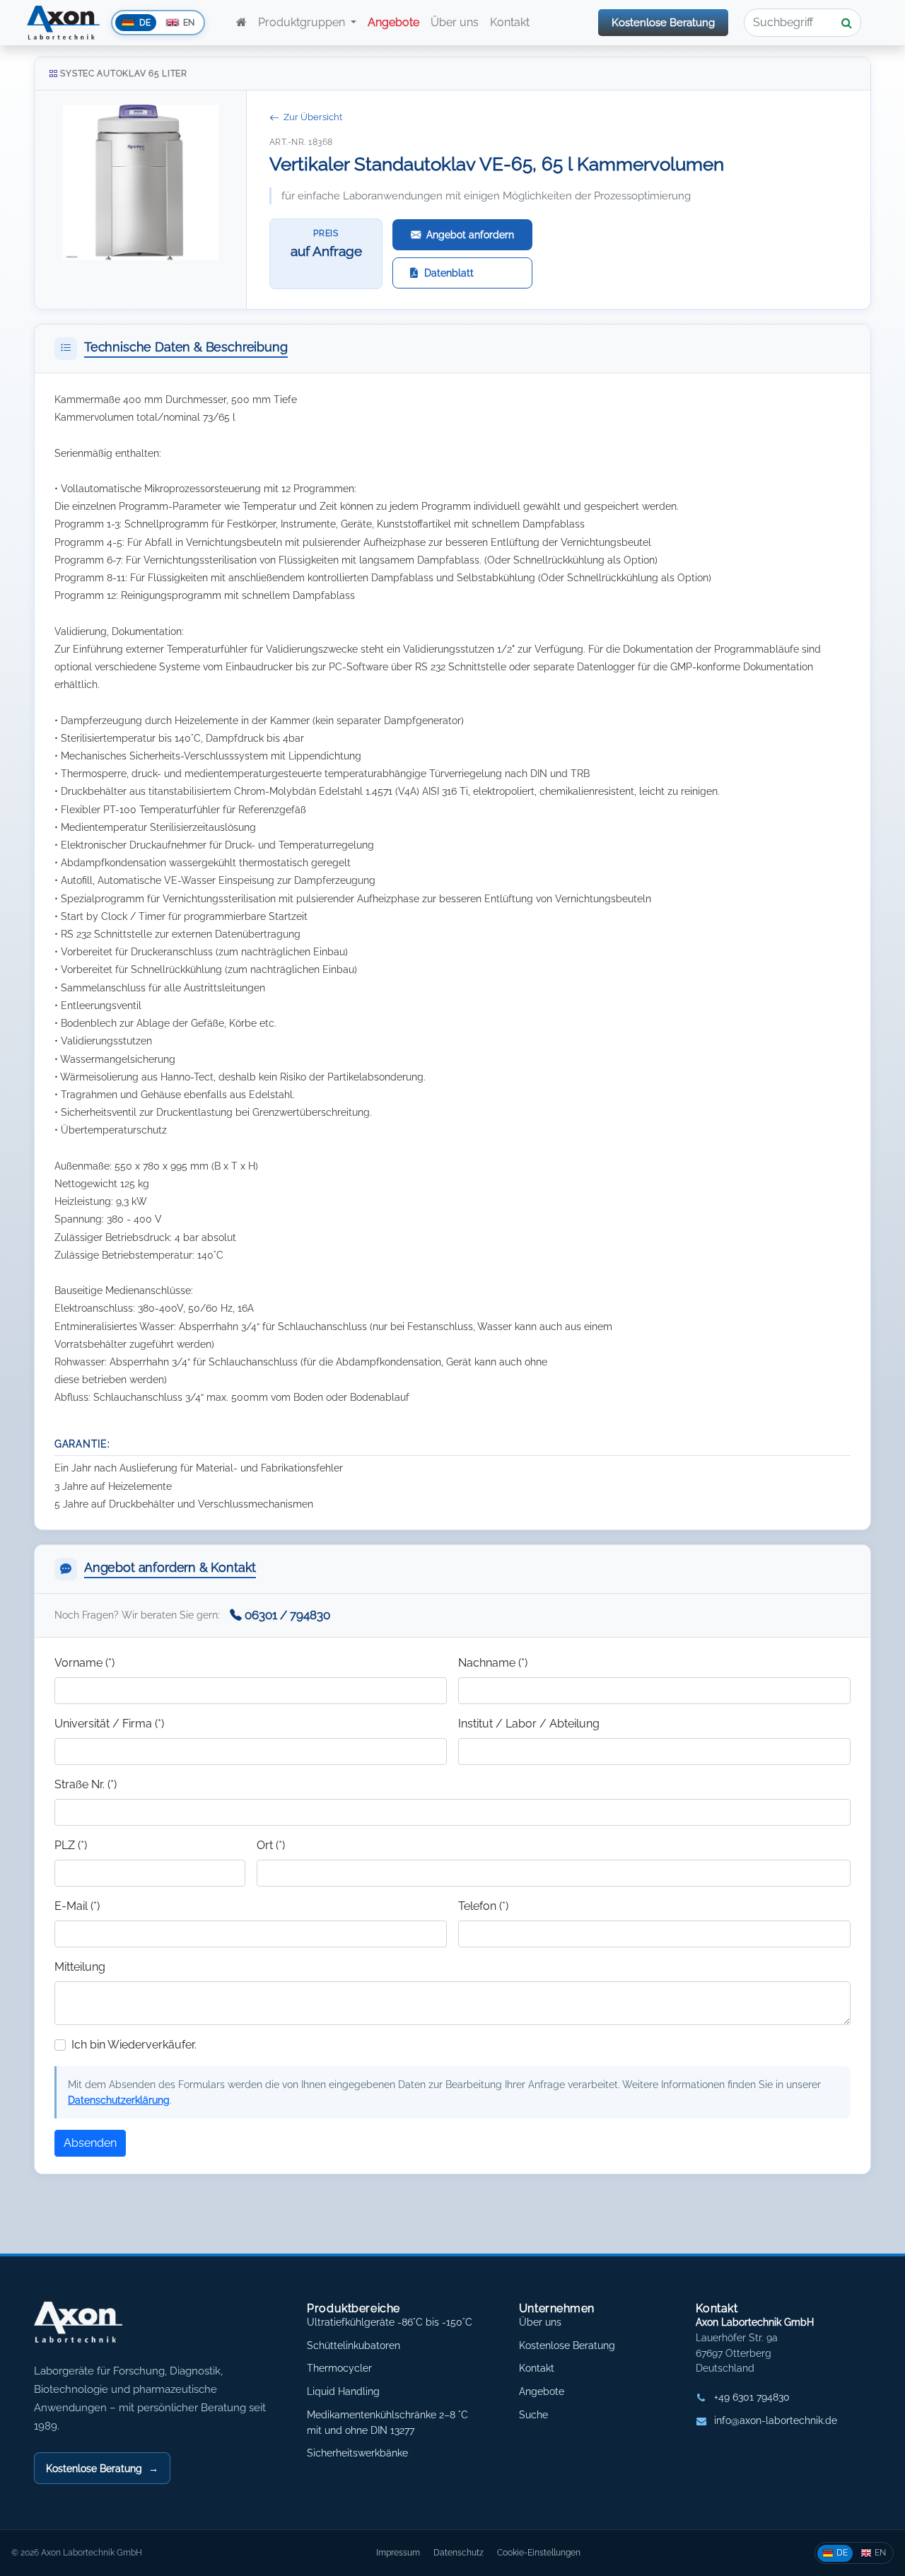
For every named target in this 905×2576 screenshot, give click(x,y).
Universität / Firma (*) (109, 1724)
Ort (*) (271, 1845)
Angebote (542, 2391)
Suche (533, 2415)
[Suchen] (847, 23)
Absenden (90, 2143)
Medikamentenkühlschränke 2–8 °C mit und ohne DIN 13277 (387, 2423)
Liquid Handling (343, 2391)
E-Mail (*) (77, 1906)
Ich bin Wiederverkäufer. (134, 2045)
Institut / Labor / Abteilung (529, 1724)
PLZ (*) (71, 1845)
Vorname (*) (84, 1663)
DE (842, 2552)
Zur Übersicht (313, 117)
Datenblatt (449, 273)
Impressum (398, 2552)
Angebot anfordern (470, 234)
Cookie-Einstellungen (539, 2552)
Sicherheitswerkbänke (357, 2453)
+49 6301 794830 (752, 2397)
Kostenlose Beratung (663, 23)
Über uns (455, 22)
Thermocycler (339, 2368)
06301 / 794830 (287, 1615)
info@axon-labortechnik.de (776, 2420)
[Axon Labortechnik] (93, 2329)
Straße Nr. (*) (86, 1784)
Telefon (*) (483, 1906)
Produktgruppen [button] (303, 22)
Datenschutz (459, 2552)
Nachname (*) (493, 1663)
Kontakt (511, 22)
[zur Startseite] (241, 23)
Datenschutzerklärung (119, 2100)
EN (880, 2552)
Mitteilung (80, 1967)
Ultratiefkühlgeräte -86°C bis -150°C (390, 2322)
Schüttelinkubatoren (354, 2345)
